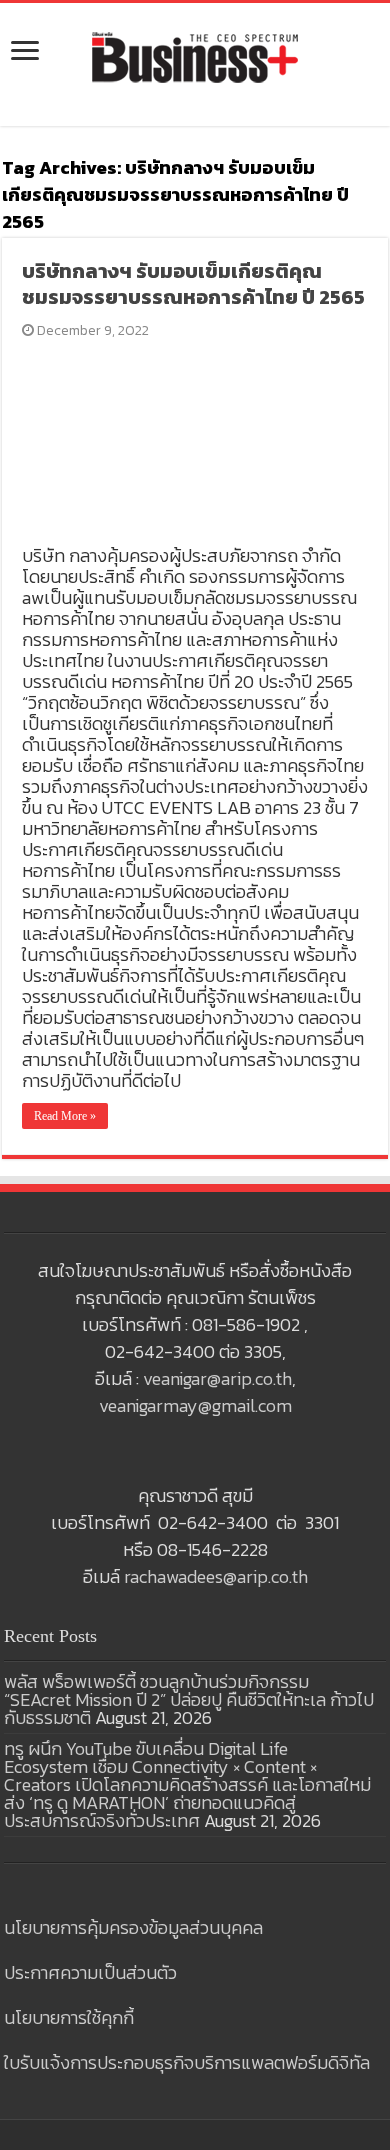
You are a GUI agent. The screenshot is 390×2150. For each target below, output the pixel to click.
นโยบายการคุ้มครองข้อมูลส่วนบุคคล (133, 1927)
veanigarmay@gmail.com (195, 1405)
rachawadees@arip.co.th (216, 1576)
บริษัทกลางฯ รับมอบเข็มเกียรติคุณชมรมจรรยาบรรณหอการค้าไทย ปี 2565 (193, 284)
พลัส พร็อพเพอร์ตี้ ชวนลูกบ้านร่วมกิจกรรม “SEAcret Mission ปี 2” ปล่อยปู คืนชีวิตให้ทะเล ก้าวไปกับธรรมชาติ (189, 1699)
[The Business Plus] (195, 56)
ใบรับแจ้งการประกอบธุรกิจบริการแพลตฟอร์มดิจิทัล (187, 2062)
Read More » (65, 1116)
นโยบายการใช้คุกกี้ (69, 2017)
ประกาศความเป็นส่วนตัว (90, 1972)
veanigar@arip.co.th (217, 1378)
